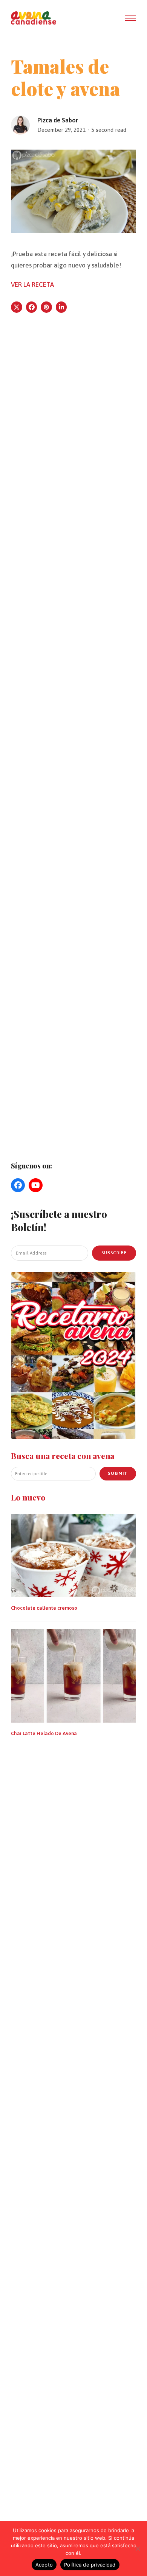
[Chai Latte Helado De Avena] (73, 1675)
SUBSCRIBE (114, 1253)
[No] (138, 2548)
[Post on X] (17, 307)
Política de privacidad (90, 2565)
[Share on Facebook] (32, 307)
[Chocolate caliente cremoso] (73, 1555)
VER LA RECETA (32, 284)
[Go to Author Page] (20, 124)
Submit (118, 1473)
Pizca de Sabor (58, 120)
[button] (130, 18)
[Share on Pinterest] (46, 307)
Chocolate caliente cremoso (44, 1608)
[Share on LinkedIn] (61, 307)
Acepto (44, 2565)
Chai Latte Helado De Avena (44, 1733)
